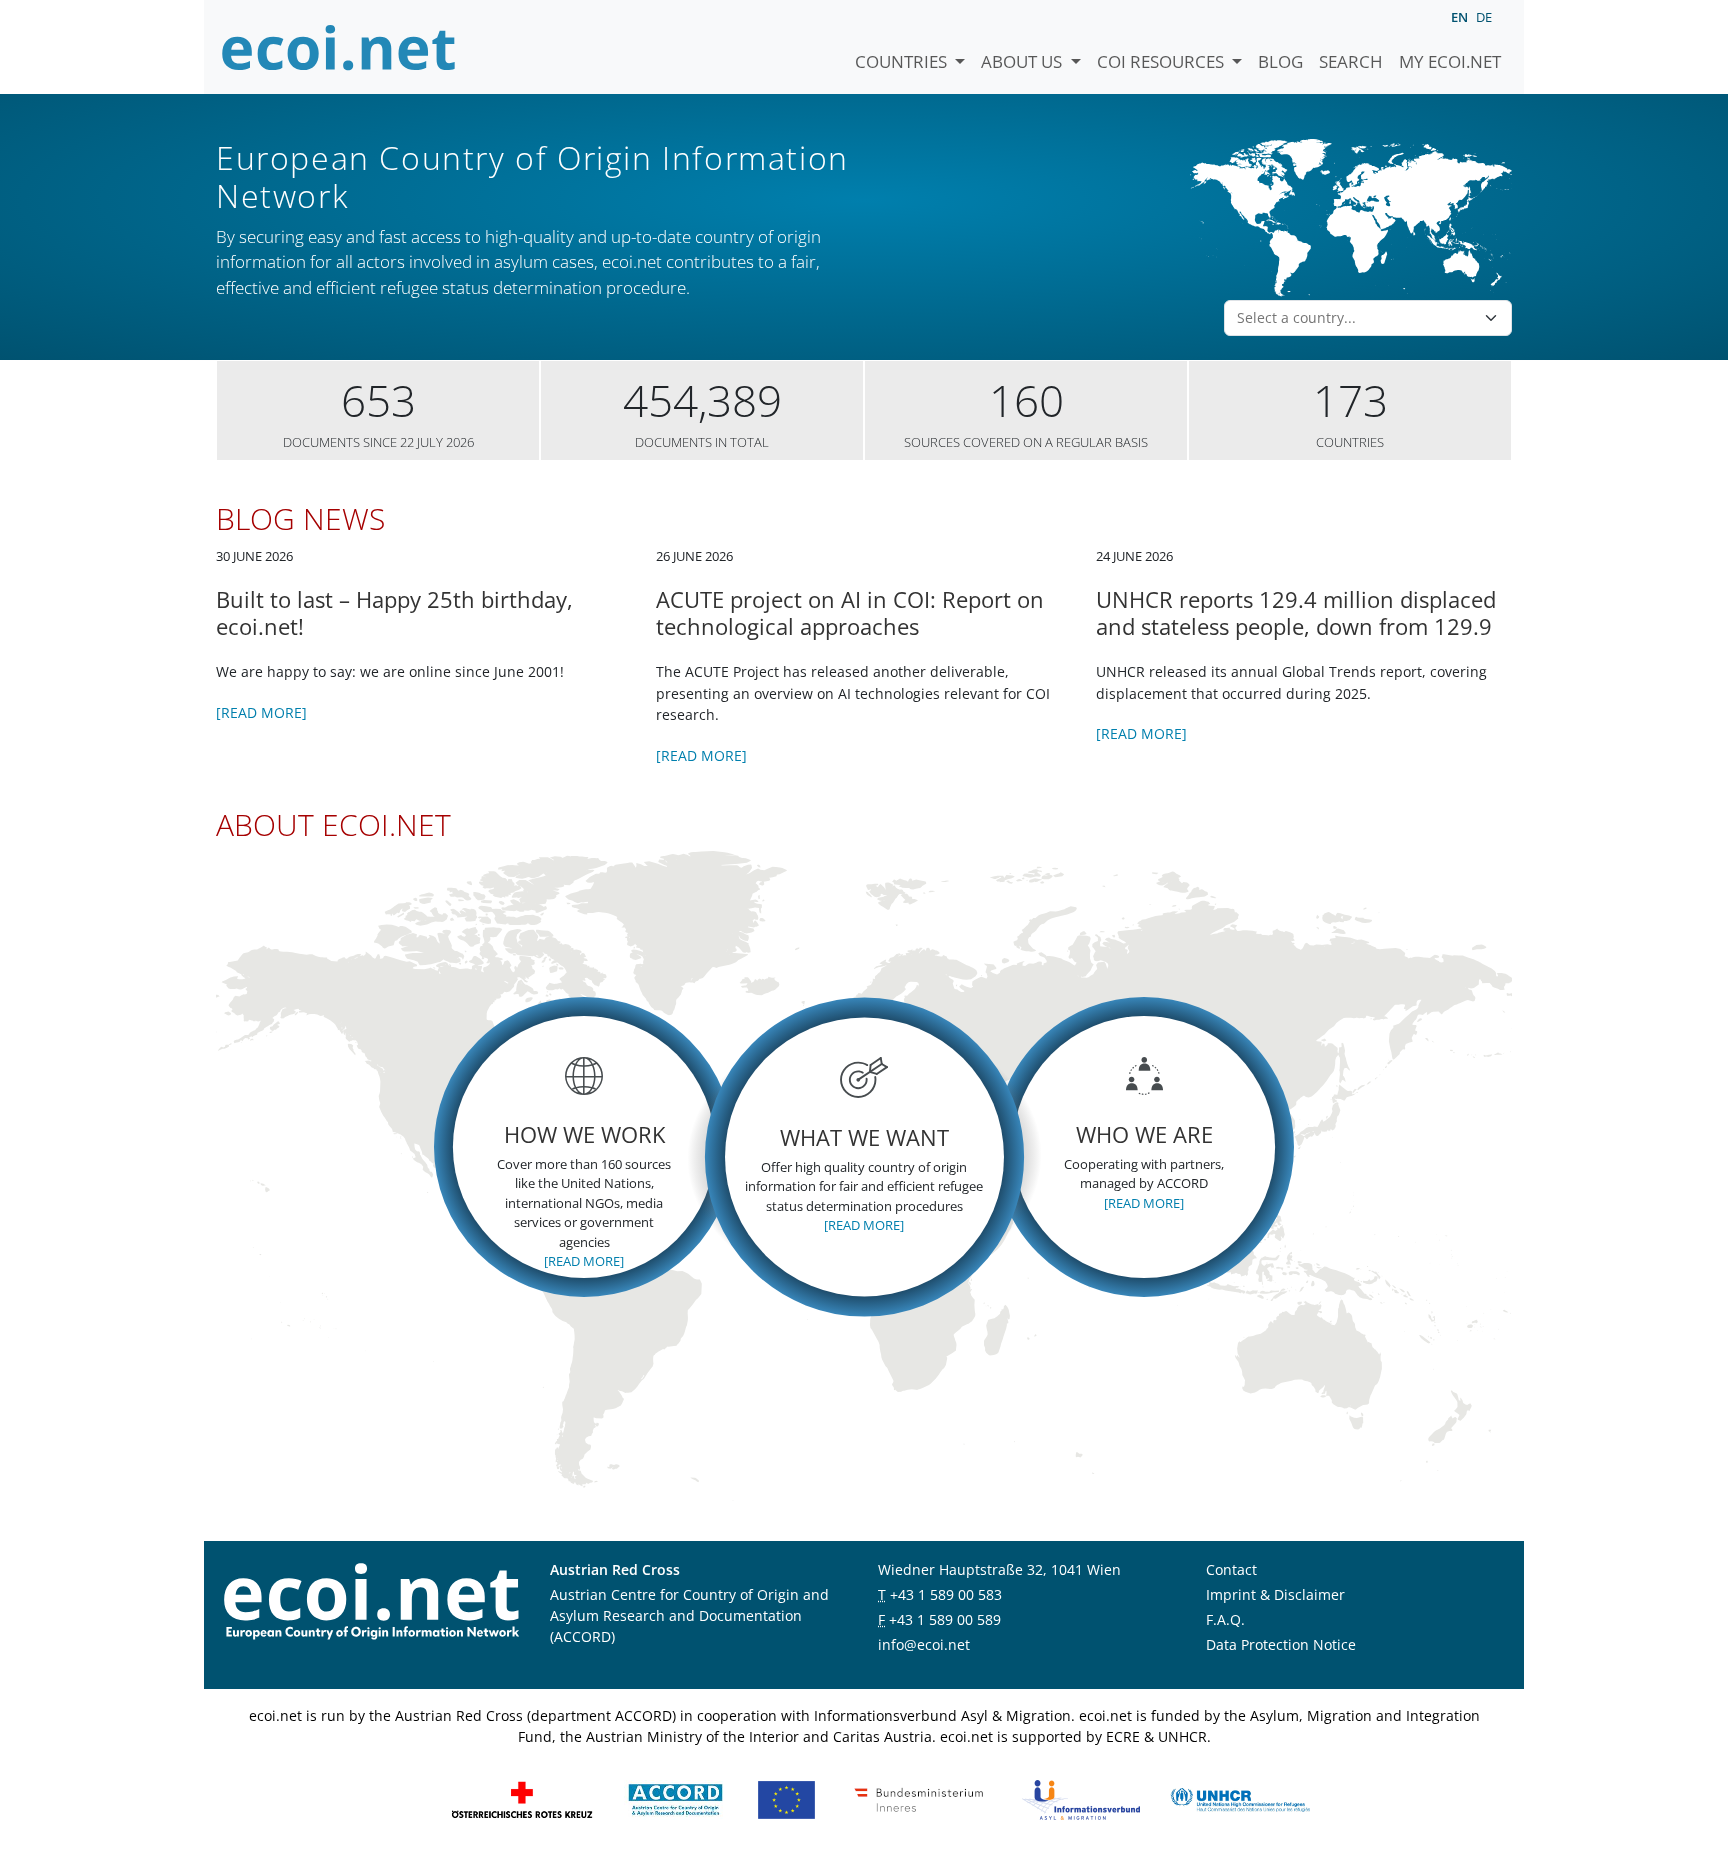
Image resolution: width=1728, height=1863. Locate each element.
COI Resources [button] (1162, 61)
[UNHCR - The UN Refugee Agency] (1240, 1798)
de (1484, 17)
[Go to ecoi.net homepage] (339, 47)
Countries (903, 61)
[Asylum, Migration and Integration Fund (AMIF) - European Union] (786, 1798)
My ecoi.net (1450, 61)
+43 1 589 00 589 (945, 1619)
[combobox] (1356, 318)
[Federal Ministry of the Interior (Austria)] (919, 1798)
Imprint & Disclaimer (1275, 1594)
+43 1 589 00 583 (946, 1594)
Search (1351, 61)
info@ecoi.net (924, 1644)
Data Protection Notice (1281, 1644)
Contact (1231, 1569)
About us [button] (1023, 61)
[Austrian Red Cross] (522, 1798)
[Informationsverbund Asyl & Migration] (1081, 1798)
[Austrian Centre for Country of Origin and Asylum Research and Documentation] (675, 1798)
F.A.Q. (1225, 1619)
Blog (1280, 61)
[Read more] (261, 712)
